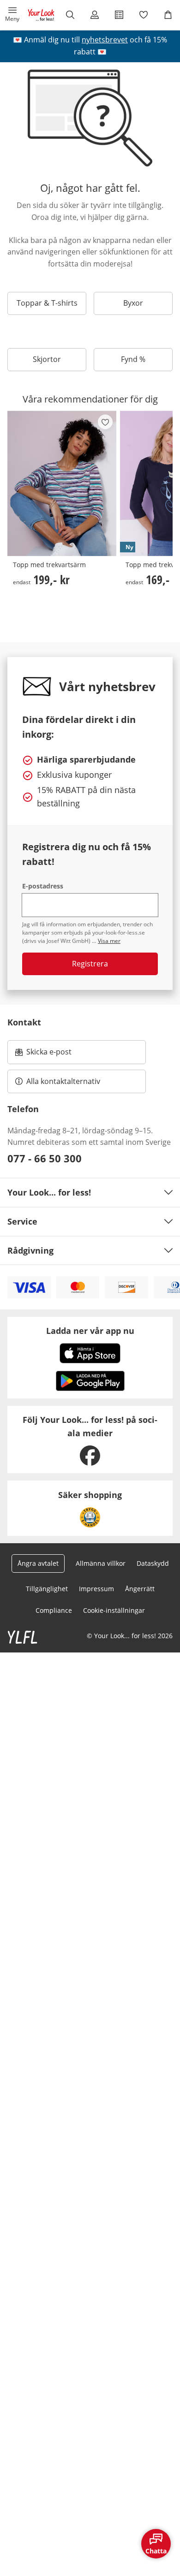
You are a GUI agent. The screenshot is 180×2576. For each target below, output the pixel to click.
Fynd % (133, 359)
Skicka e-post (50, 1054)
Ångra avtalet (38, 1563)
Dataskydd (153, 1563)
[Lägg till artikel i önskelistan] (105, 422)
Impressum (96, 1589)
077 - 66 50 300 (45, 1158)
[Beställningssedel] (119, 15)
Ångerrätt (140, 1589)
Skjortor (47, 359)
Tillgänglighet (47, 1589)
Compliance (54, 1610)
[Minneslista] (143, 15)
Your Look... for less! (49, 1192)
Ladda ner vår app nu (90, 1331)
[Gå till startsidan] (41, 15)
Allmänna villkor (101, 1563)
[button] (12, 15)
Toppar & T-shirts (47, 303)
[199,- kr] (62, 484)
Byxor (133, 303)
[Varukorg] (168, 15)
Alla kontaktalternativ (63, 1081)
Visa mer (109, 941)
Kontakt (24, 1022)
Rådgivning (30, 1250)
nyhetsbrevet (105, 40)
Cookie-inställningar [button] (114, 1610)
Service (22, 1221)
